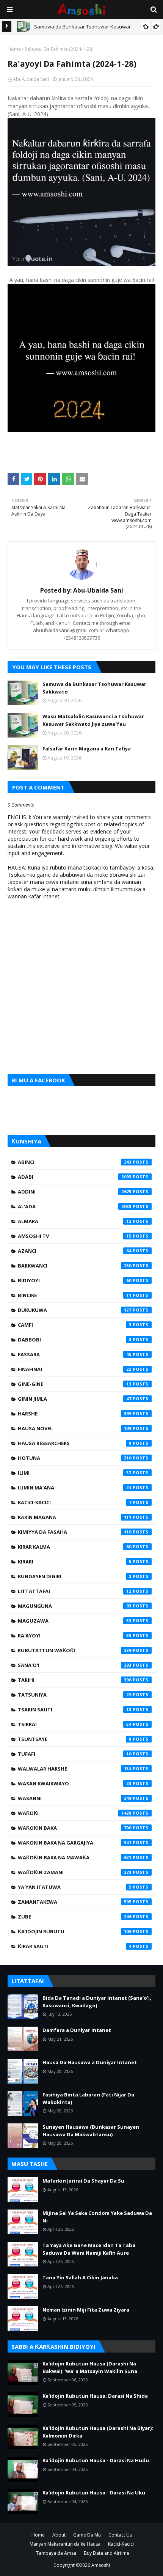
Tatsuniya (75, 1695)
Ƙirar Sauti (75, 1946)
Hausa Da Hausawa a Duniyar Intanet (90, 2062)
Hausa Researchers (75, 1443)
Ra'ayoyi (75, 1636)
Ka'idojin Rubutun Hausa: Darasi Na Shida (95, 2396)
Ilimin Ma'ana (75, 1488)
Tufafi (75, 1754)
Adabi (75, 1177)
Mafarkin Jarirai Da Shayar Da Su (83, 2181)
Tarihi (75, 1680)
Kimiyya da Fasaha (75, 1532)
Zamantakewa (75, 1902)
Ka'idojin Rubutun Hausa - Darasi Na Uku (94, 2493)
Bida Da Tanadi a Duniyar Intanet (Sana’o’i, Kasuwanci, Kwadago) (97, 2002)
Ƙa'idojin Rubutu (75, 1931)
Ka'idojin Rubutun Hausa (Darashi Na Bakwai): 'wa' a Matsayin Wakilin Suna (90, 2367)
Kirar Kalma (75, 1547)
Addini (75, 1192)
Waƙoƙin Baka (75, 1828)
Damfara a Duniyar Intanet (77, 2030)
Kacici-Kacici (75, 1502)
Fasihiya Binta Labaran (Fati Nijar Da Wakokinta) (88, 2098)
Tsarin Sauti (75, 1709)
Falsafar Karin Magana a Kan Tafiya (87, 749)
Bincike (75, 1295)
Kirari (75, 1562)
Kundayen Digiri (75, 1576)
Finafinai (75, 1369)
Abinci (75, 1162)
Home (14, 49)
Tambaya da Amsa (56, 2553)
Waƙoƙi (75, 1813)
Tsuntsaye (75, 1739)
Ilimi (75, 1473)
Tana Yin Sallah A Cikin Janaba (80, 2277)
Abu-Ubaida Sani (31, 79)
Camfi (75, 1325)
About (59, 2535)
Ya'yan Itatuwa (75, 1887)
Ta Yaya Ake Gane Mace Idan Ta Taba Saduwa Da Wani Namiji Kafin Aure (89, 2249)
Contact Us (120, 2535)
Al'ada (75, 1206)
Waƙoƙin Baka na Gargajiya (75, 1843)
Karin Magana (75, 1517)
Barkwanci (75, 1266)
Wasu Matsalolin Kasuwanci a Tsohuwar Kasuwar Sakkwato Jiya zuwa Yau (93, 720)
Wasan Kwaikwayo (75, 1783)
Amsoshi (101, 2565)
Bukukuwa (75, 1310)
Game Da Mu (87, 2535)
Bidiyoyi (75, 1280)
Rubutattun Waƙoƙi (75, 1650)
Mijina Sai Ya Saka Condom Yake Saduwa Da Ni (97, 2217)
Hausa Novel (75, 1428)
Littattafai (75, 1591)
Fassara (75, 1354)
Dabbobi (75, 1340)
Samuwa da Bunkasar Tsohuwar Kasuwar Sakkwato (94, 688)
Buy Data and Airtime (107, 2553)
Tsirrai (75, 1724)
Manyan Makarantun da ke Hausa (65, 2544)
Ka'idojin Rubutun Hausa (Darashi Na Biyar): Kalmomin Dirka (98, 2432)
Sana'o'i (75, 1665)
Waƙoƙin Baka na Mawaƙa (75, 1857)
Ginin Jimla (75, 1399)
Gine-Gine (75, 1384)
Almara (75, 1221)
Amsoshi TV (75, 1236)
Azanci (75, 1251)
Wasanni (75, 1798)
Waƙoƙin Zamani (75, 1872)
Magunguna (75, 1606)
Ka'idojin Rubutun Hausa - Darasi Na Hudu (96, 2460)
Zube (75, 1917)
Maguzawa (75, 1621)
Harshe (75, 1414)
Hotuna (75, 1458)
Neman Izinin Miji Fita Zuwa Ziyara (86, 2310)
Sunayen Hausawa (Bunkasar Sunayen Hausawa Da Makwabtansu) (91, 2131)
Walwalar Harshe (75, 1769)
